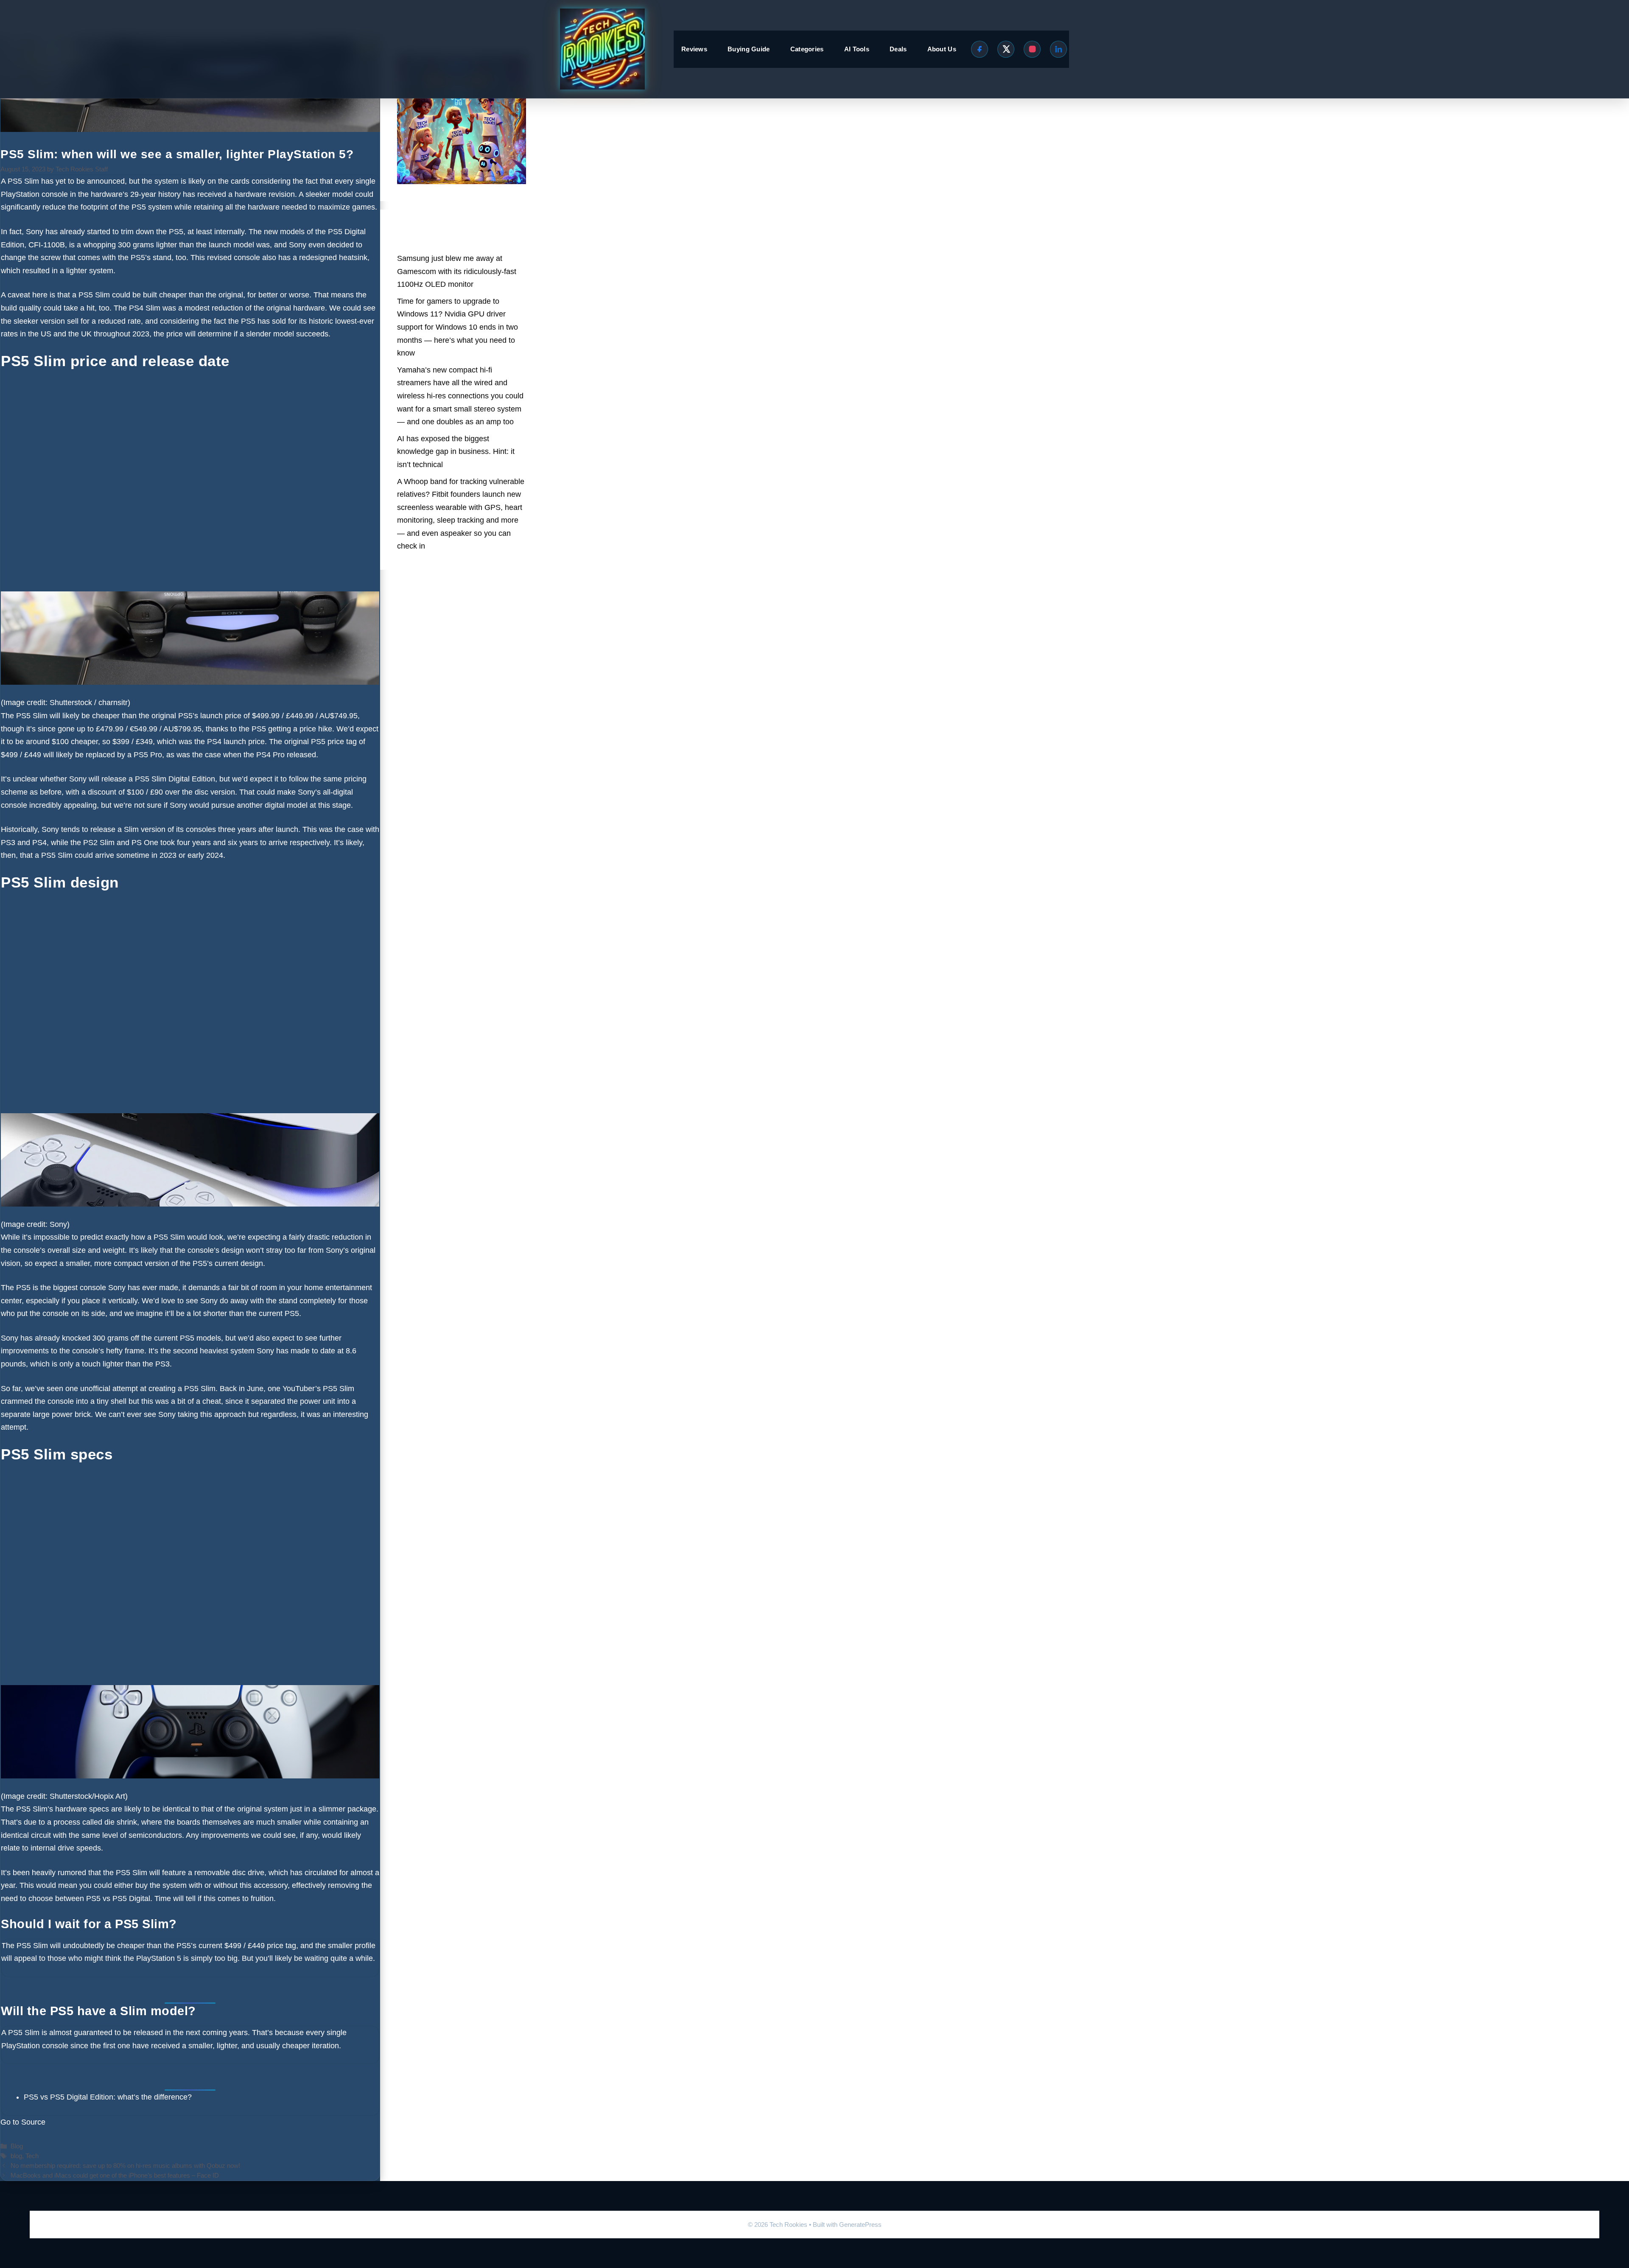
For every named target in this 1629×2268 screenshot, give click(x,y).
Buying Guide (749, 49)
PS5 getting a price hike (292, 729)
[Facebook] (980, 49)
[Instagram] (1032, 49)
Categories (807, 49)
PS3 (8, 843)
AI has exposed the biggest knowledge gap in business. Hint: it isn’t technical (456, 452)
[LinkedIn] (1058, 49)
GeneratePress (860, 2225)
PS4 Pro (270, 755)
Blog (17, 2146)
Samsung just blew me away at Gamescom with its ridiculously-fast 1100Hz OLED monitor (457, 271)
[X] (1006, 49)
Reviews (694, 49)
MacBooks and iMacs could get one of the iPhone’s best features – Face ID (115, 2175)
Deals (898, 49)
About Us (942, 49)
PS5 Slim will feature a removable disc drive (190, 1873)
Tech (32, 2156)
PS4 (214, 742)
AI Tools (857, 49)
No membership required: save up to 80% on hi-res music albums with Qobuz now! (125, 2166)
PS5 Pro (148, 755)
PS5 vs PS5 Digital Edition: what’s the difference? (108, 2097)
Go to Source (23, 2122)
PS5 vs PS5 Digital (118, 1898)
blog (16, 2156)
